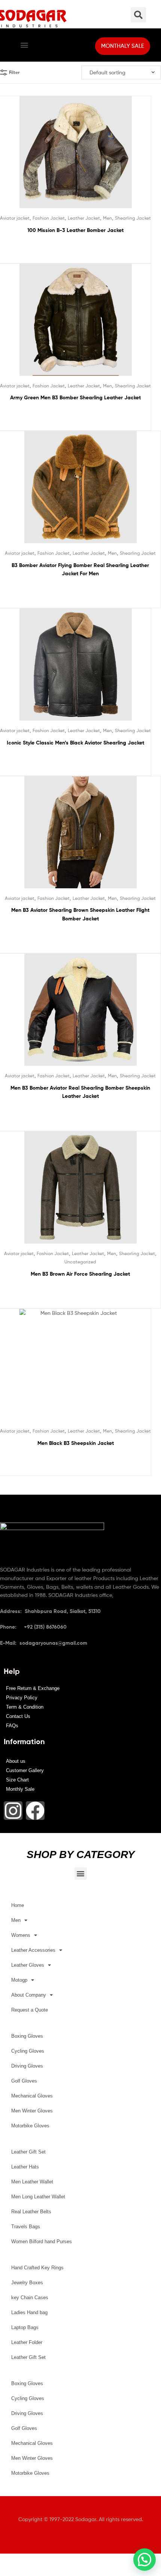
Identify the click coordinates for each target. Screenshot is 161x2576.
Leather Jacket (84, 218)
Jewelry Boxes (27, 2283)
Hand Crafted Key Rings (37, 2268)
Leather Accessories (33, 1950)
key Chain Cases (30, 2298)
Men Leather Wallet (32, 2182)
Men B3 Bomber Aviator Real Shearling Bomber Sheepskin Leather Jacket (80, 1092)
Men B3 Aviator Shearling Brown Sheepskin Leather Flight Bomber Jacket (80, 914)
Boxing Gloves (27, 2036)
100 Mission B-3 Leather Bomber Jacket (75, 230)
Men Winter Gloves (32, 2111)
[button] (24, 45)
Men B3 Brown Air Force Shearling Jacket (80, 1274)
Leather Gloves (28, 1965)
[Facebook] (35, 1811)
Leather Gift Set (28, 2152)
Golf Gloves (24, 2081)
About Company (29, 1995)
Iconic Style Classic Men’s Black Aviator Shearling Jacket (75, 743)
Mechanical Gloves (32, 2096)
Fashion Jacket (49, 218)
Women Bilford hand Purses (42, 2241)
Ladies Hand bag (29, 2312)
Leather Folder (27, 2342)
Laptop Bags (25, 2327)
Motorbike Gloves (30, 2126)
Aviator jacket (15, 218)
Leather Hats (25, 2167)
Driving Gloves (27, 2066)
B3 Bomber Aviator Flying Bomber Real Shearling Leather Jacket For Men (80, 569)
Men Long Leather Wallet (38, 2197)
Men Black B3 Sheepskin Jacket (76, 1443)
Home (18, 1905)
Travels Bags (26, 2227)
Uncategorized (80, 1262)
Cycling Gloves (28, 2051)
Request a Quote (30, 2010)
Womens (21, 1935)
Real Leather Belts (31, 2212)
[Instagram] (13, 1811)
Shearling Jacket (133, 218)
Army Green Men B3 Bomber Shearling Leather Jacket (75, 397)
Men (107, 218)
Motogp (19, 1980)
